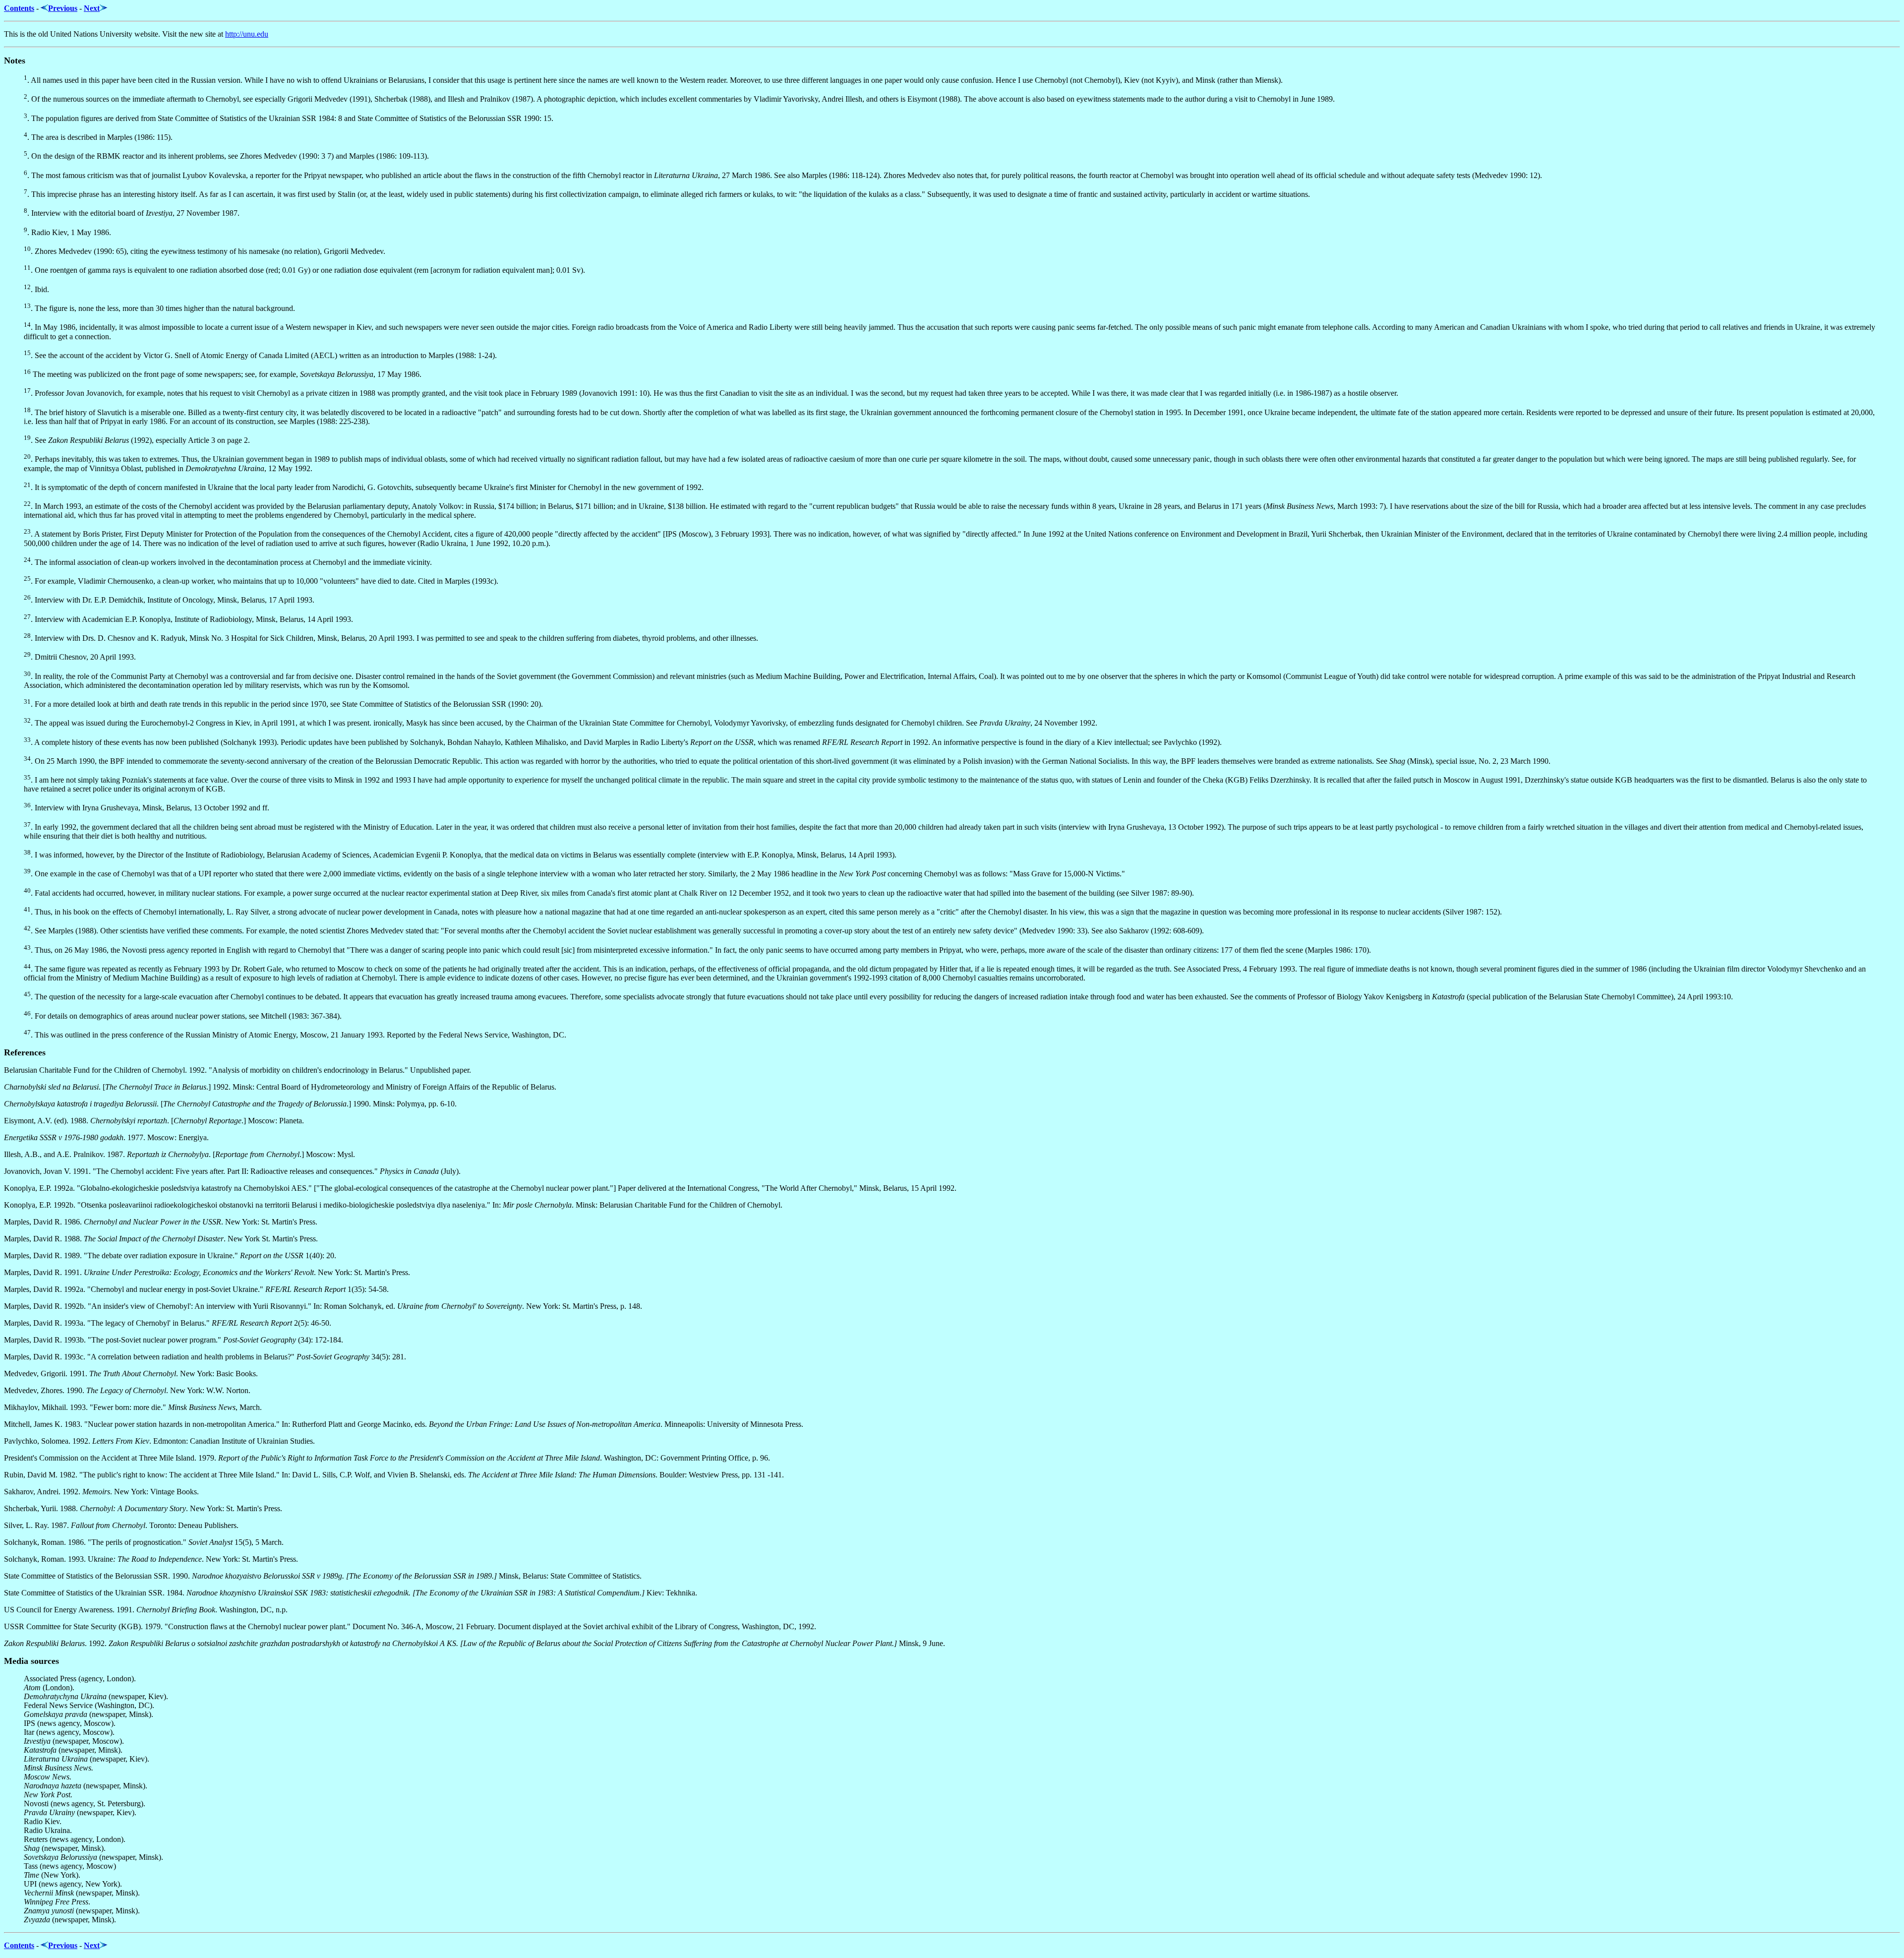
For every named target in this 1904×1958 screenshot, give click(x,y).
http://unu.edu (247, 34)
